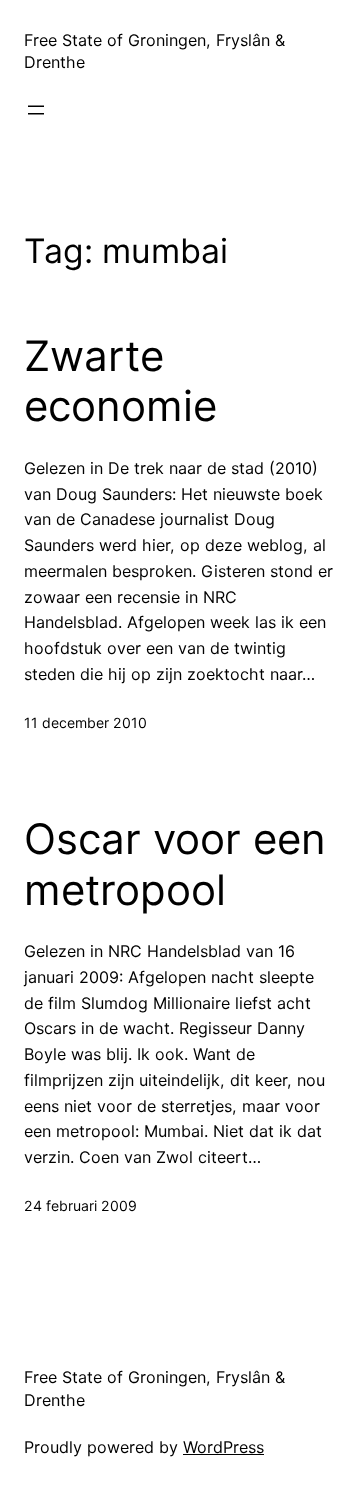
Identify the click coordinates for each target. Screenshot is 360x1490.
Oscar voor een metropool (175, 864)
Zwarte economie (120, 381)
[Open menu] (36, 110)
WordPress (223, 1447)
